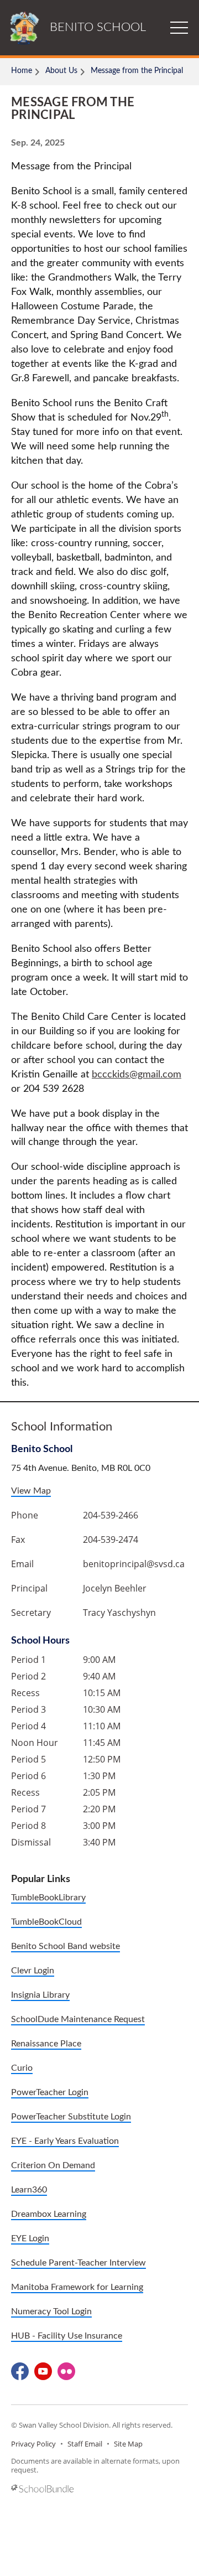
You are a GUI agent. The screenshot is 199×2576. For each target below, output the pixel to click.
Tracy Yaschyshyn (119, 1613)
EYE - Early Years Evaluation (65, 2141)
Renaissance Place (46, 2044)
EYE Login (30, 2238)
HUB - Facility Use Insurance (67, 2336)
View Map (31, 1491)
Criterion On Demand (53, 2165)
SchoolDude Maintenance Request (78, 2019)
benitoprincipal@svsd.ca (134, 1564)
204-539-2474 (111, 1540)
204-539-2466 (111, 1515)
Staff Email (85, 2444)
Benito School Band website (66, 1946)
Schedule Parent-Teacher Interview (78, 2263)
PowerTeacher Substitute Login (71, 2117)
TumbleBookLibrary (48, 1898)
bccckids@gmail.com (137, 1075)
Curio (22, 2068)
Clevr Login (33, 1971)
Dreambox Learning (49, 2214)
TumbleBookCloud (46, 1922)
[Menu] (179, 28)
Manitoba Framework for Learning (77, 2287)
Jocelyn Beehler (115, 1588)
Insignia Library (40, 1995)
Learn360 (29, 2190)
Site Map (128, 2444)
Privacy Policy (33, 2444)
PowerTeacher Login (50, 2092)
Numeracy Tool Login (51, 2311)
